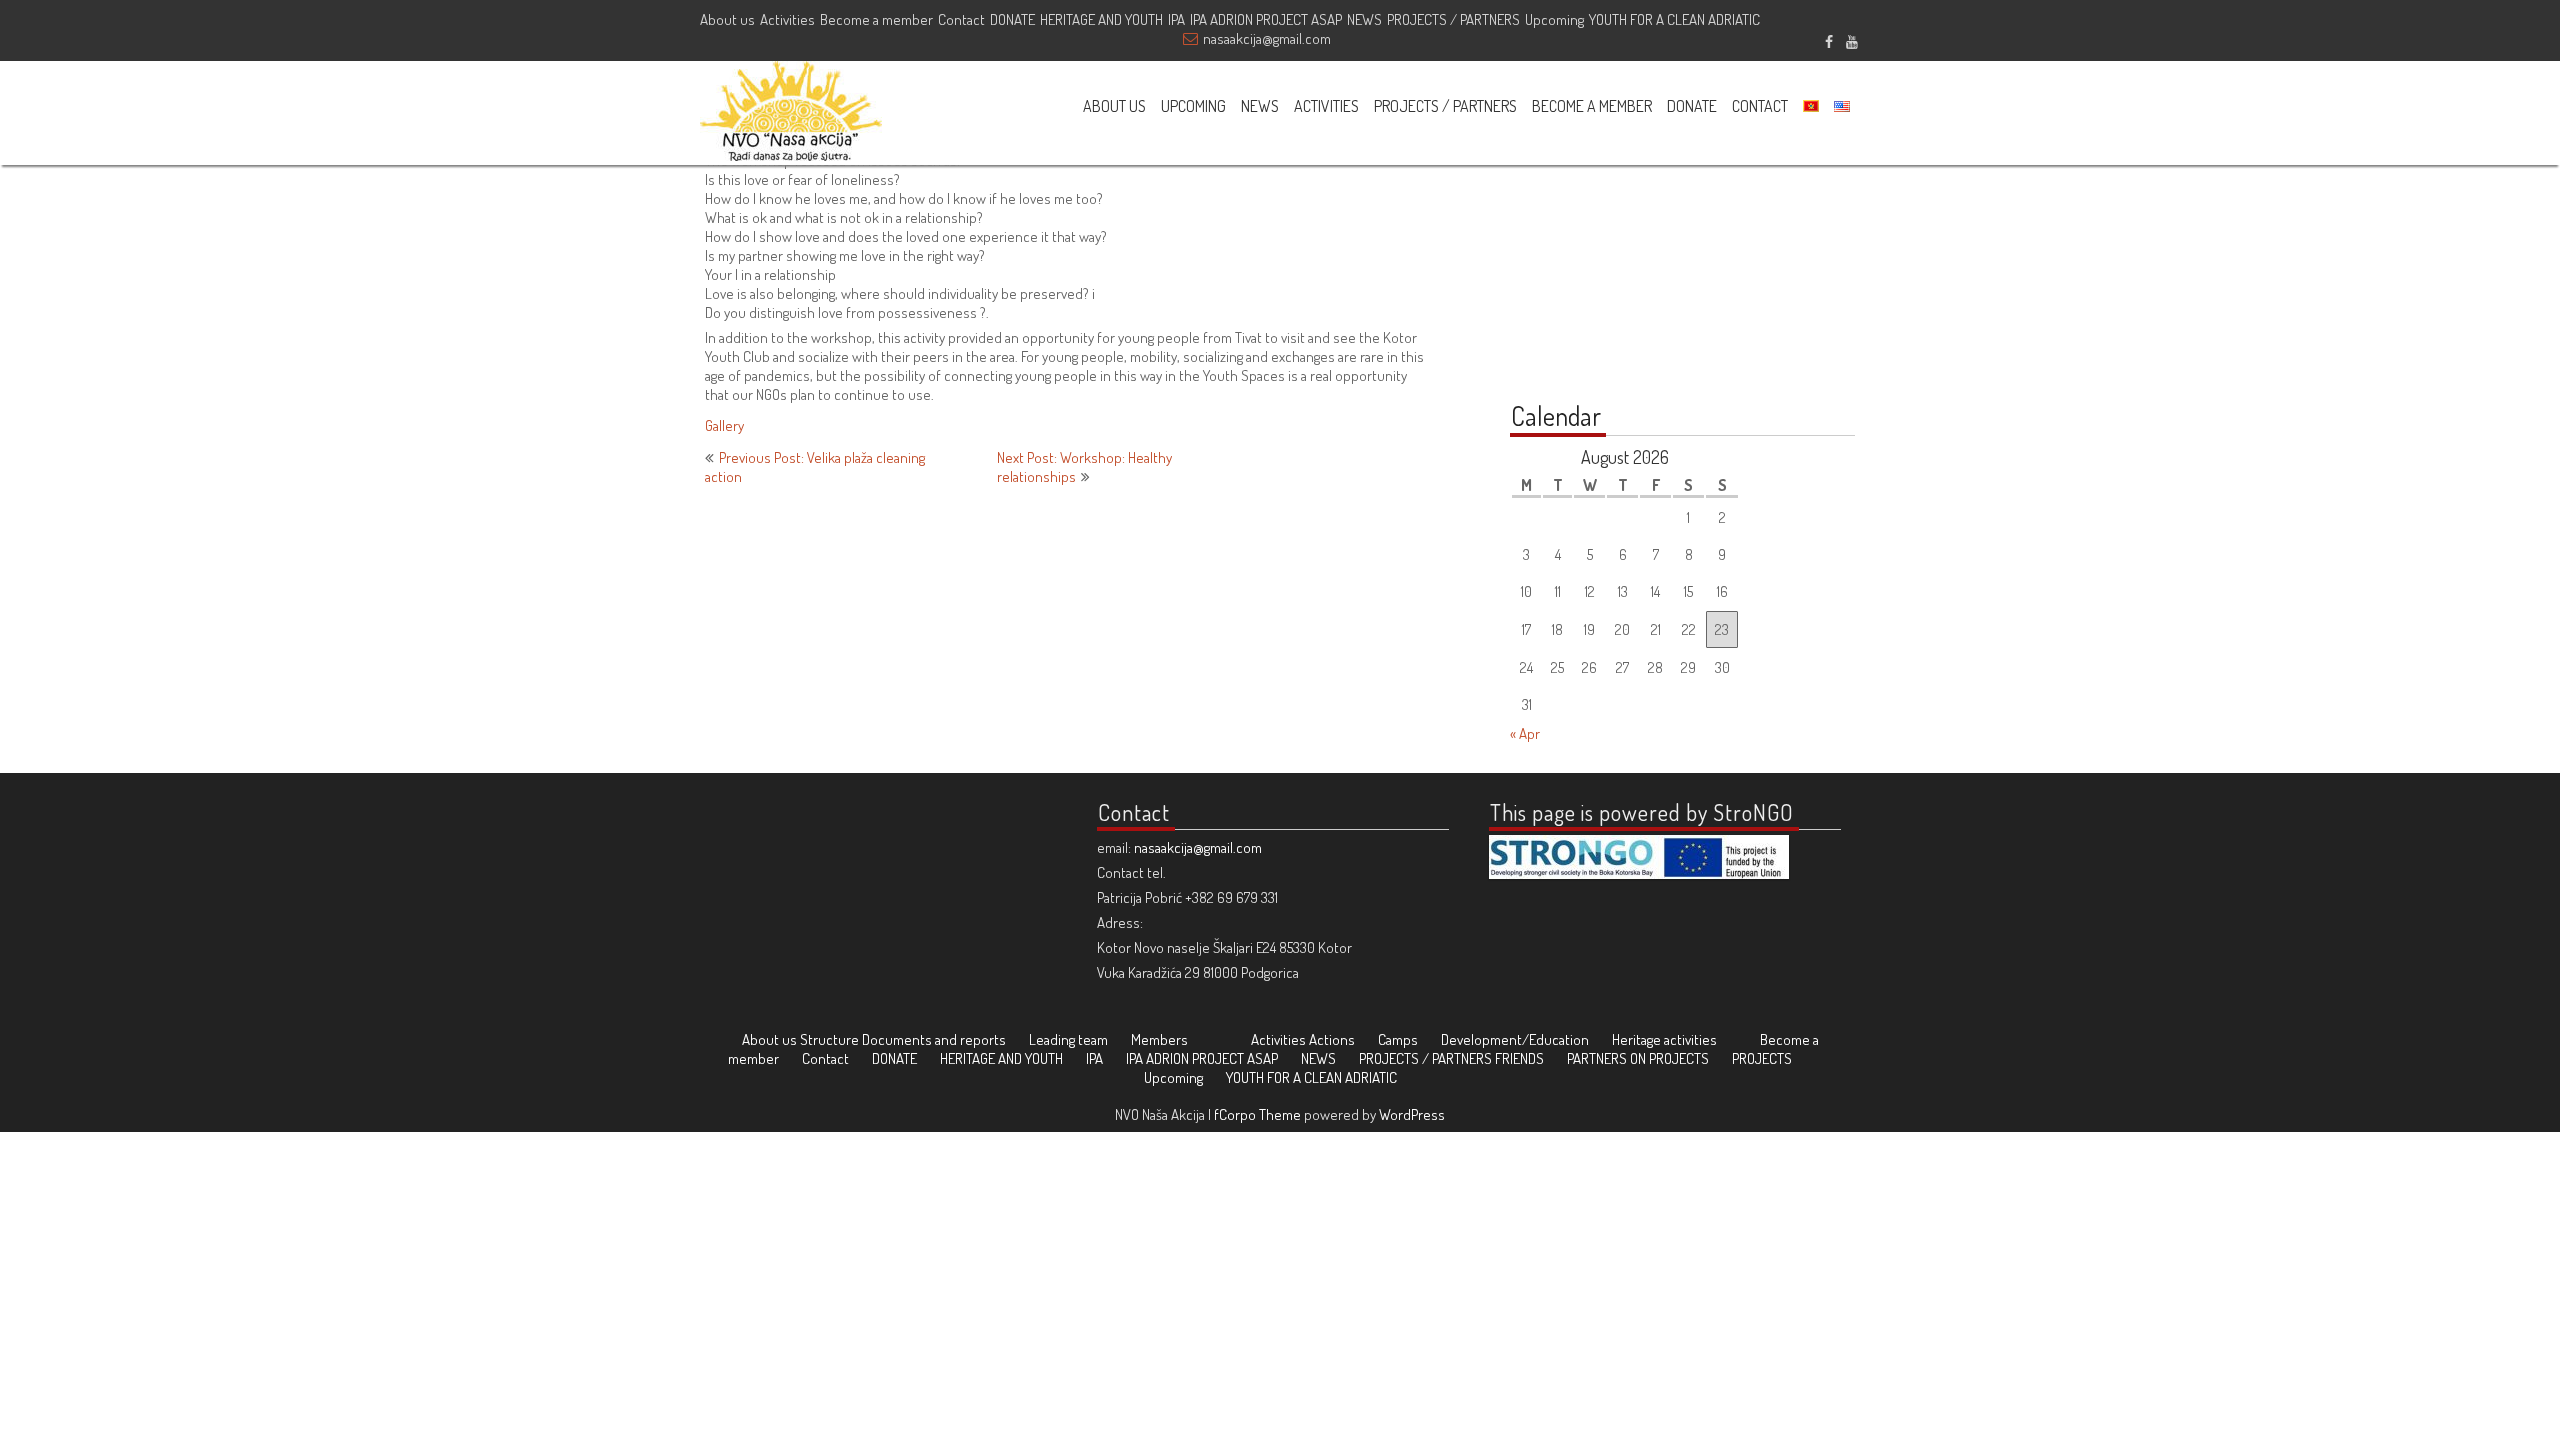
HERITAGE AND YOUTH (1101, 19)
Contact (961, 19)
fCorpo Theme (1257, 1114)
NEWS (1364, 19)
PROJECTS (1762, 1058)
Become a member (876, 19)
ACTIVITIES (1326, 106)
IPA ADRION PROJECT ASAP (1266, 19)
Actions (1332, 1039)
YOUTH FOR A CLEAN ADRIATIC (1674, 19)
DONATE (1012, 19)
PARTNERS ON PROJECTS (1638, 1058)
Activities (787, 19)
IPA (1176, 19)
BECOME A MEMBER (1592, 106)
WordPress (1412, 1114)
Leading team (1068, 1039)
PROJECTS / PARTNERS (1453, 19)
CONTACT (1760, 106)
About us (727, 19)
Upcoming (1554, 19)
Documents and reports (934, 1039)
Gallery (724, 425)
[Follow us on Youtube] (1851, 39)
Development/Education (1515, 1039)
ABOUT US (1114, 106)
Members (1159, 1039)
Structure (829, 1039)
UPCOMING (1193, 106)
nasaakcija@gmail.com (1267, 38)
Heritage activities (1664, 1039)
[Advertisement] (1635, 252)
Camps (1398, 1039)
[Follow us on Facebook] (1828, 39)
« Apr (1525, 733)
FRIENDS (1519, 1058)
